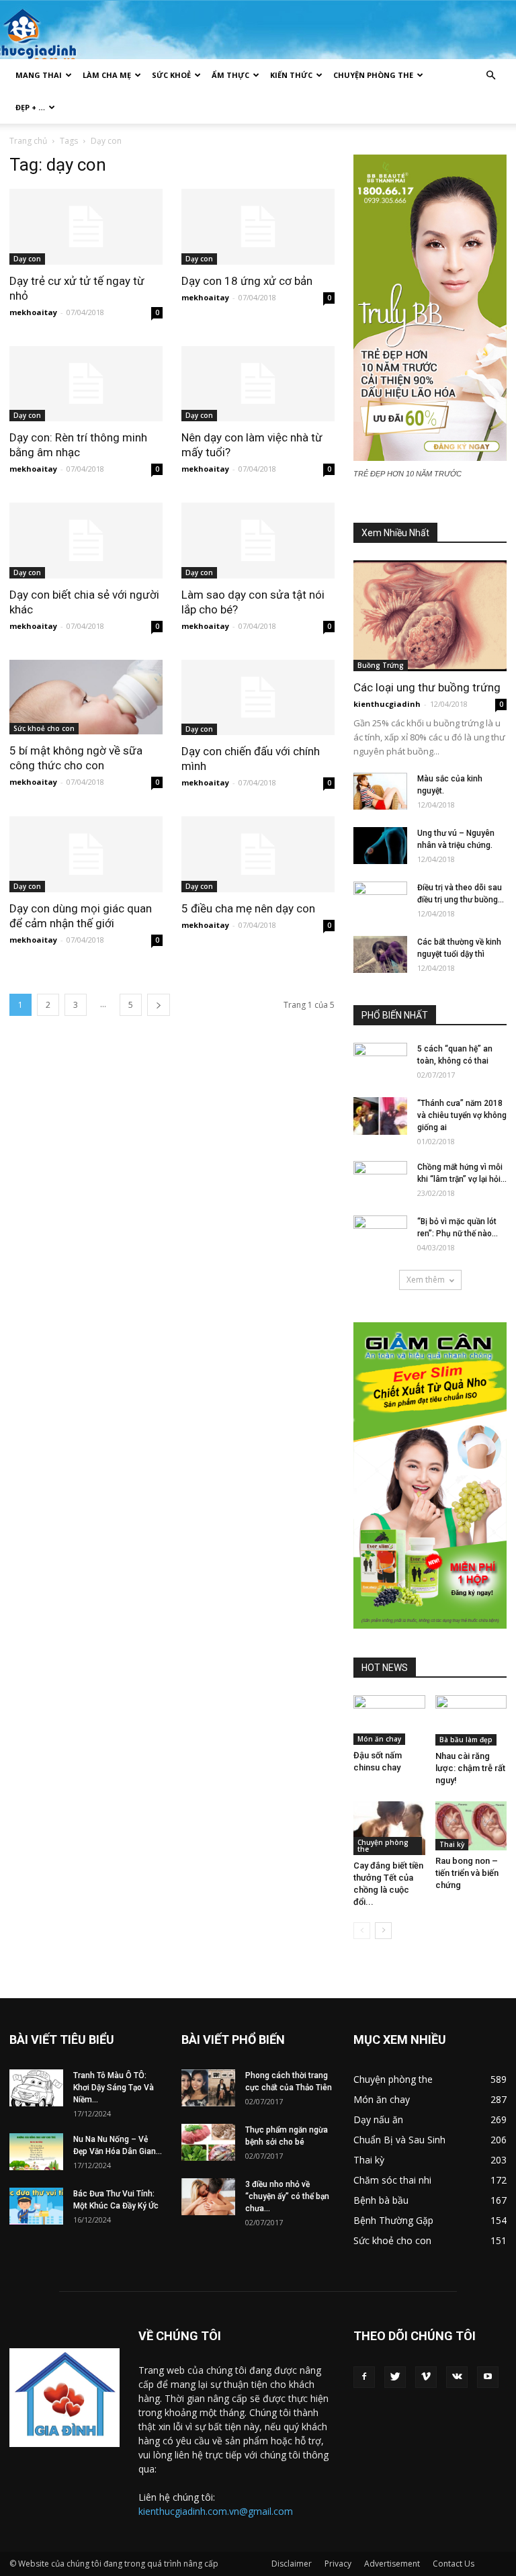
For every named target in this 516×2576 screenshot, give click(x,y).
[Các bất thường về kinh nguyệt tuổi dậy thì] (380, 954)
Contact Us (454, 2564)
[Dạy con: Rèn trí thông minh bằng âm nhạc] (86, 384)
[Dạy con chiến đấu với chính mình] (258, 698)
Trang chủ (28, 141)
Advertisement (392, 2564)
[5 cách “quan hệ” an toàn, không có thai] (380, 1062)
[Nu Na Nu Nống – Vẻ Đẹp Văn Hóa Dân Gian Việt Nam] (36, 2152)
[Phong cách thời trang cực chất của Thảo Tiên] (208, 2088)
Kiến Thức (291, 75)
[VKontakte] (457, 2377)
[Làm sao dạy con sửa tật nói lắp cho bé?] (258, 541)
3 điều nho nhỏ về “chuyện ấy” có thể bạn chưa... (287, 2196)
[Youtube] (488, 2377)
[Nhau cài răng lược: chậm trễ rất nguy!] (471, 1720)
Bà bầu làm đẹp (466, 1740)
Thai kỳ (452, 1844)
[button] (490, 76)
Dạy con (27, 259)
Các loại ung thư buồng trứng (427, 687)
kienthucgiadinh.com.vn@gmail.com (216, 2511)
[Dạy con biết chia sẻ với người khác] (86, 541)
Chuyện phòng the (373, 75)
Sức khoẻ (171, 75)
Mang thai (39, 75)
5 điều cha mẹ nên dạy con (248, 908)
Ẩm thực (230, 75)
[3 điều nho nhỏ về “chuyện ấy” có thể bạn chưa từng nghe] (208, 2197)
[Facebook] (364, 2377)
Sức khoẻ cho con (44, 728)
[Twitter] (395, 2377)
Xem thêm (426, 1280)
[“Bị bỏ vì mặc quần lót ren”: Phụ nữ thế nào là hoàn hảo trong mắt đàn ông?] (380, 1234)
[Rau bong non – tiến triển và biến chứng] (471, 1826)
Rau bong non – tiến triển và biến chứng (467, 1873)
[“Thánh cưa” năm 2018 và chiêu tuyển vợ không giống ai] (380, 1116)
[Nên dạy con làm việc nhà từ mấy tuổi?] (258, 384)
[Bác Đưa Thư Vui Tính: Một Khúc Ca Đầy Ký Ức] (36, 2206)
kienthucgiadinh (387, 704)
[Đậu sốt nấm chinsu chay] (389, 1720)
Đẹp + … (30, 107)
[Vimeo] (426, 2377)
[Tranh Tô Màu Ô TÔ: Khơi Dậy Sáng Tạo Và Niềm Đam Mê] (36, 2088)
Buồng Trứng (381, 665)
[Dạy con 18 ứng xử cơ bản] (258, 227)
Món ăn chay (379, 1739)
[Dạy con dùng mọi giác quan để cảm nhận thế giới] (86, 854)
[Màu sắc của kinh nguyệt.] (380, 791)
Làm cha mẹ (107, 75)
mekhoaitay (33, 312)
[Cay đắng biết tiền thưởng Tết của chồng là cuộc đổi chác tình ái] (389, 1828)
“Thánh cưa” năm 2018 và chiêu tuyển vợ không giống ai (462, 1115)
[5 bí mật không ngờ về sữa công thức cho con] (86, 697)
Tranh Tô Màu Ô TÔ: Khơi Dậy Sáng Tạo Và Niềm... (114, 2088)
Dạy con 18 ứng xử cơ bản (247, 281)
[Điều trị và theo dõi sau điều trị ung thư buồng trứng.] (380, 900)
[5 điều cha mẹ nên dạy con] (258, 854)
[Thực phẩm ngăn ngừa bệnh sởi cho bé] (208, 2142)
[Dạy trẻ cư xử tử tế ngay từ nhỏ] (86, 227)
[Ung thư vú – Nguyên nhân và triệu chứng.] (380, 846)
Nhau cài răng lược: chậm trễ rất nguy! (470, 1768)
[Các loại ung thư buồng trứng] (430, 616)
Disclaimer (292, 2564)
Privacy (338, 2564)
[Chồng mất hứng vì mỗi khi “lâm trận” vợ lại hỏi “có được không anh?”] (380, 1180)
